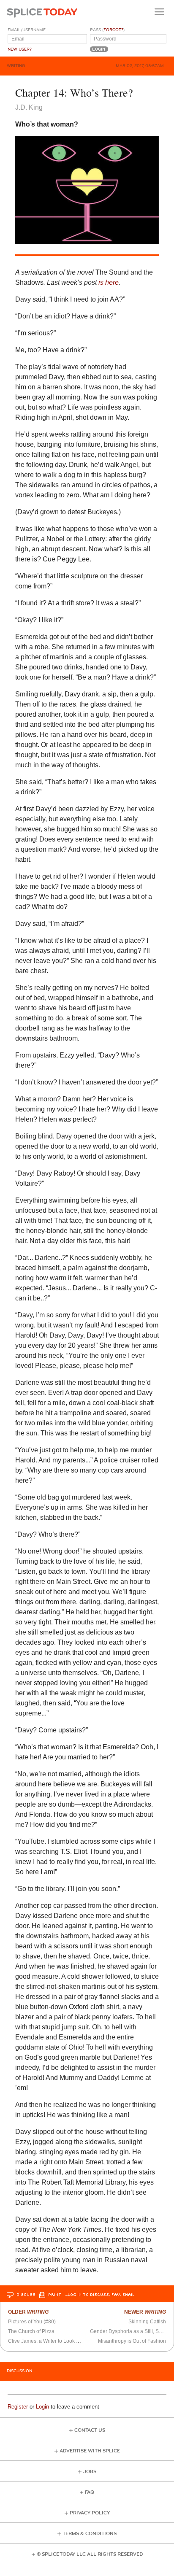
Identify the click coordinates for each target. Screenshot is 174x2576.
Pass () (107, 30)
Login (42, 2407)
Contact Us (90, 2430)
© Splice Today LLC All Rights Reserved (90, 2554)
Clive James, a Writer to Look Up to (48, 2341)
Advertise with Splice (90, 2451)
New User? (20, 49)
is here (109, 282)
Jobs (90, 2472)
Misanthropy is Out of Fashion (132, 2341)
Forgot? (113, 30)
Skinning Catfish (147, 2322)
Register (18, 2407)
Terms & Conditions (90, 2534)
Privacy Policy (90, 2513)
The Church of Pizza (31, 2331)
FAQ (90, 2492)
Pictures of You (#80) (32, 2322)
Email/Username (27, 30)
